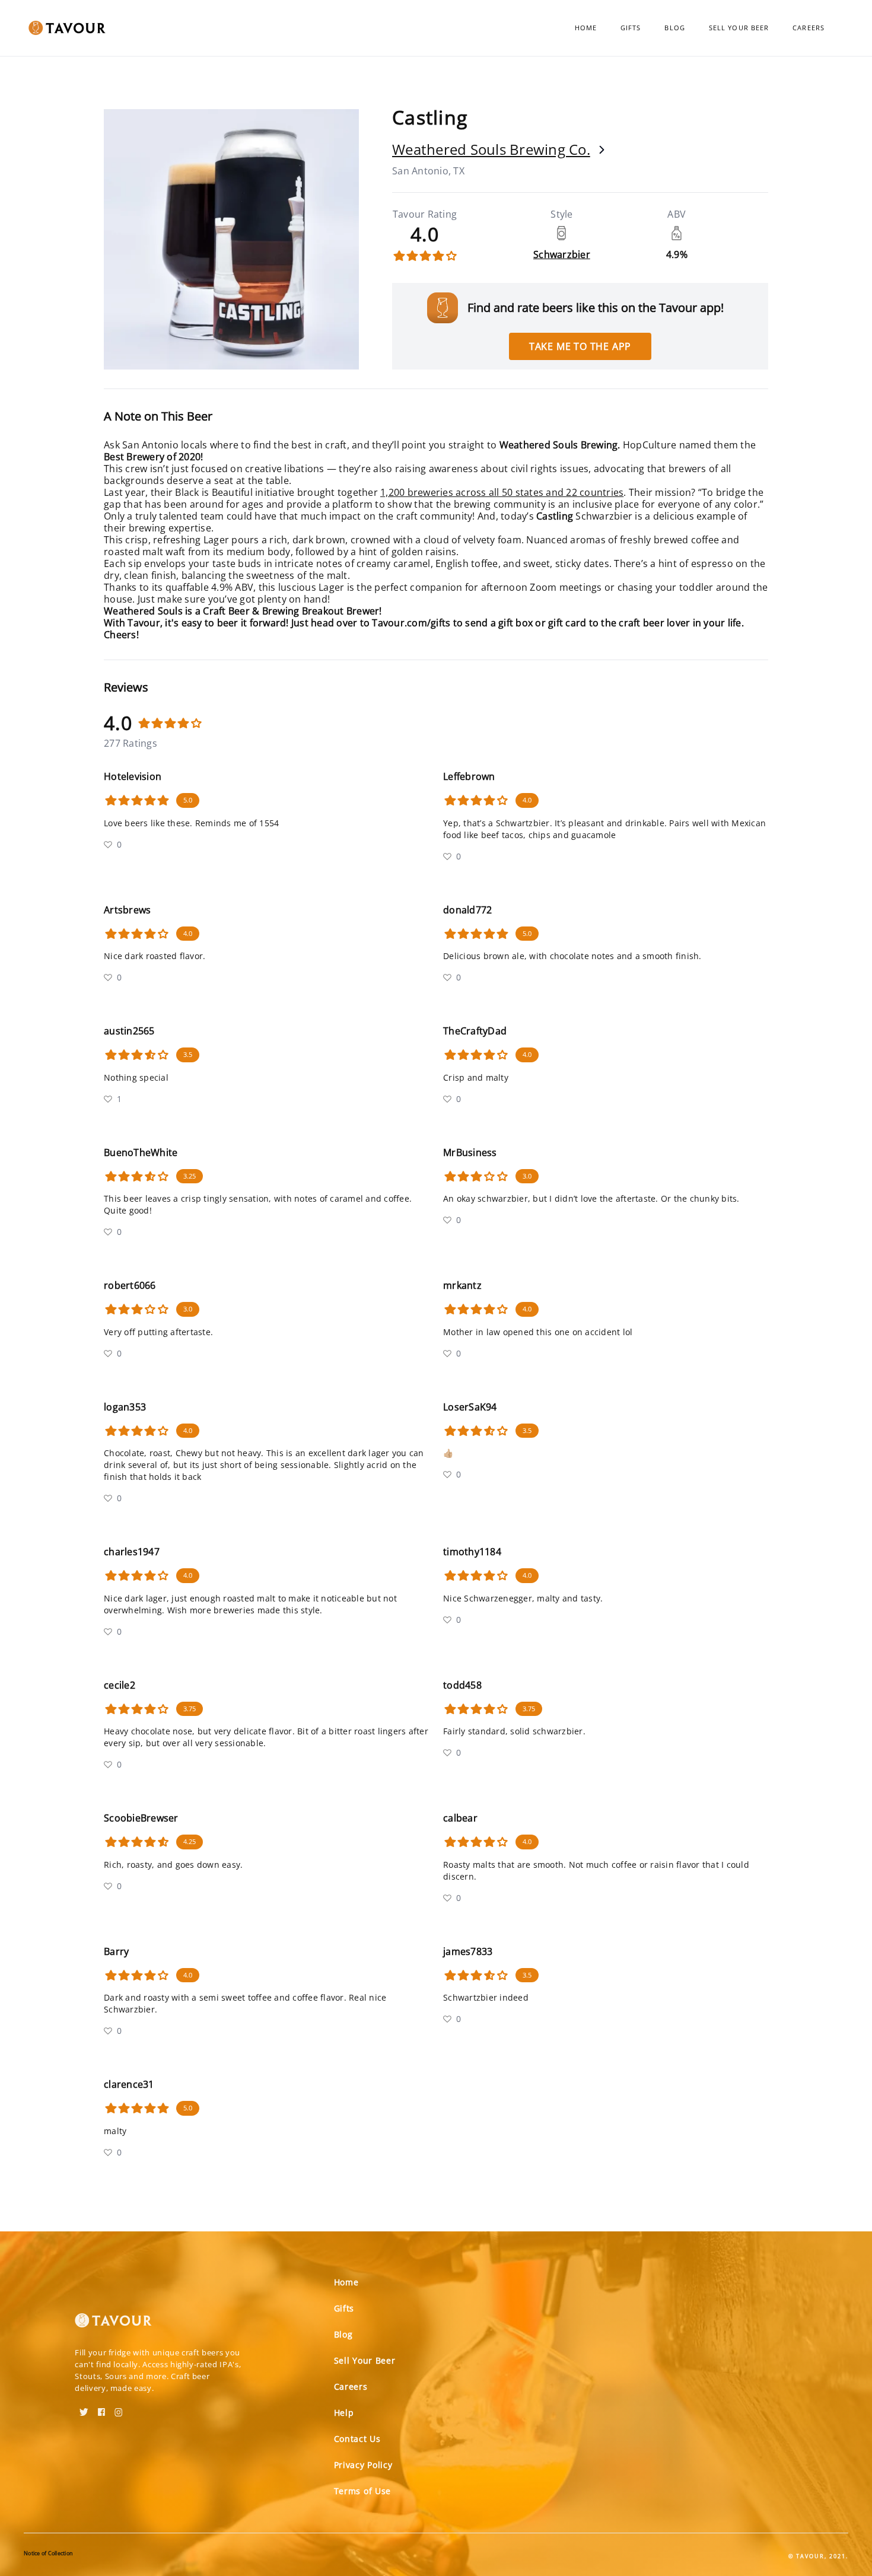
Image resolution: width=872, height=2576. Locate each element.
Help (344, 2413)
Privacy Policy (363, 2465)
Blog (674, 28)
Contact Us (357, 2439)
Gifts (631, 28)
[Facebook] (101, 2408)
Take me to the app (580, 346)
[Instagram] (119, 2408)
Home (586, 28)
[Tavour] (113, 2325)
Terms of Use (362, 2491)
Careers (809, 28)
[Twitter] (84, 2408)
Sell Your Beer (739, 28)
